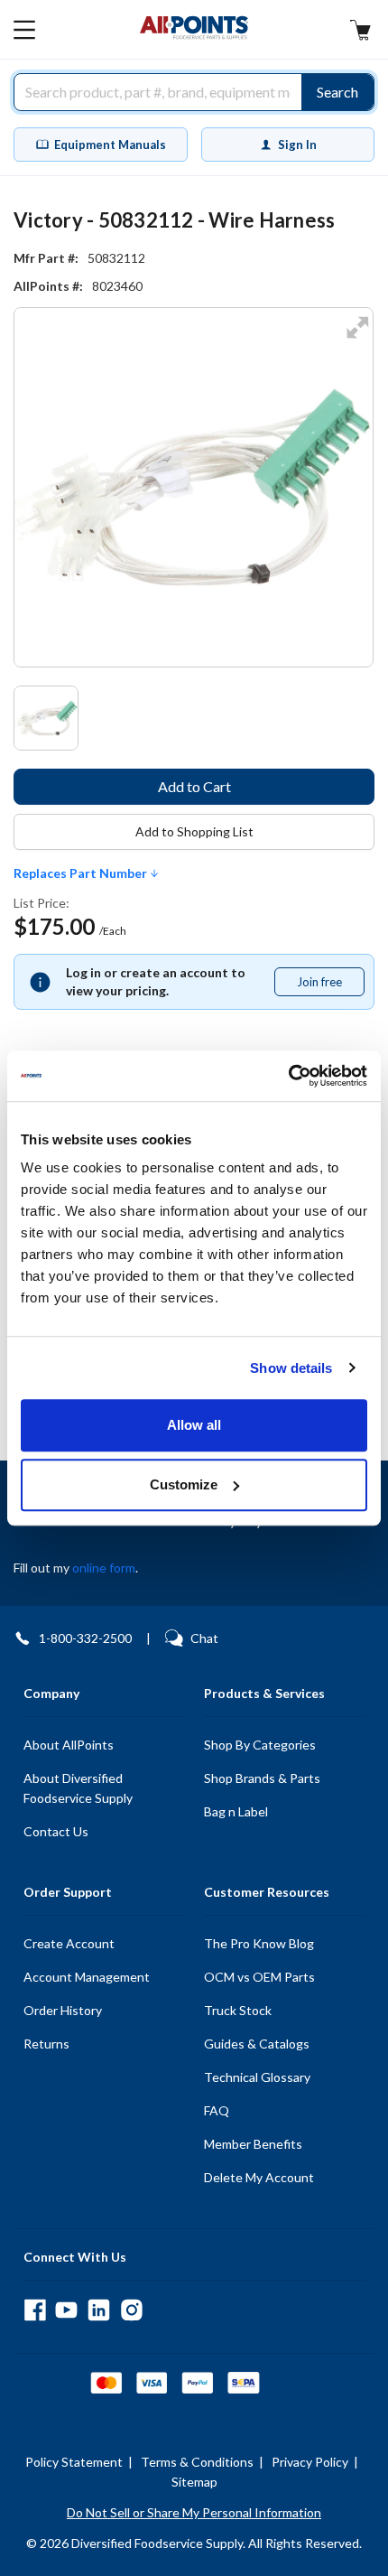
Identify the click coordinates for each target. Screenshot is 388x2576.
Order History (63, 2010)
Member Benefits (253, 2144)
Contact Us (56, 1831)
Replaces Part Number (82, 873)
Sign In (297, 145)
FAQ (217, 2110)
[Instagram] (131, 2310)
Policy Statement (74, 2462)
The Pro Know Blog (259, 1943)
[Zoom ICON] (357, 339)
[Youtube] (66, 2310)
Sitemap (194, 2482)
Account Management (87, 1977)
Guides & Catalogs (257, 2044)
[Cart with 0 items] (360, 32)
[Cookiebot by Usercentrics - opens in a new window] (288, 1076)
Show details (291, 1368)
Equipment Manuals (110, 145)
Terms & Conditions (197, 2462)
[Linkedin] (99, 2310)
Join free (330, 985)
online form (104, 1568)
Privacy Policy (310, 2462)
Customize (184, 1484)
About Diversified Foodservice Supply (78, 1788)
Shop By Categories (260, 1745)
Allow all (194, 1425)
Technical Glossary (257, 2077)
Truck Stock (238, 2010)
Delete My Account (259, 2177)
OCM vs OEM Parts (259, 1977)
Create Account (69, 1943)
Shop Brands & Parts (262, 1778)
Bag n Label (236, 1811)
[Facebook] (35, 2310)
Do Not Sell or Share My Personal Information (194, 2512)
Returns (46, 2044)
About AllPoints (69, 1745)
